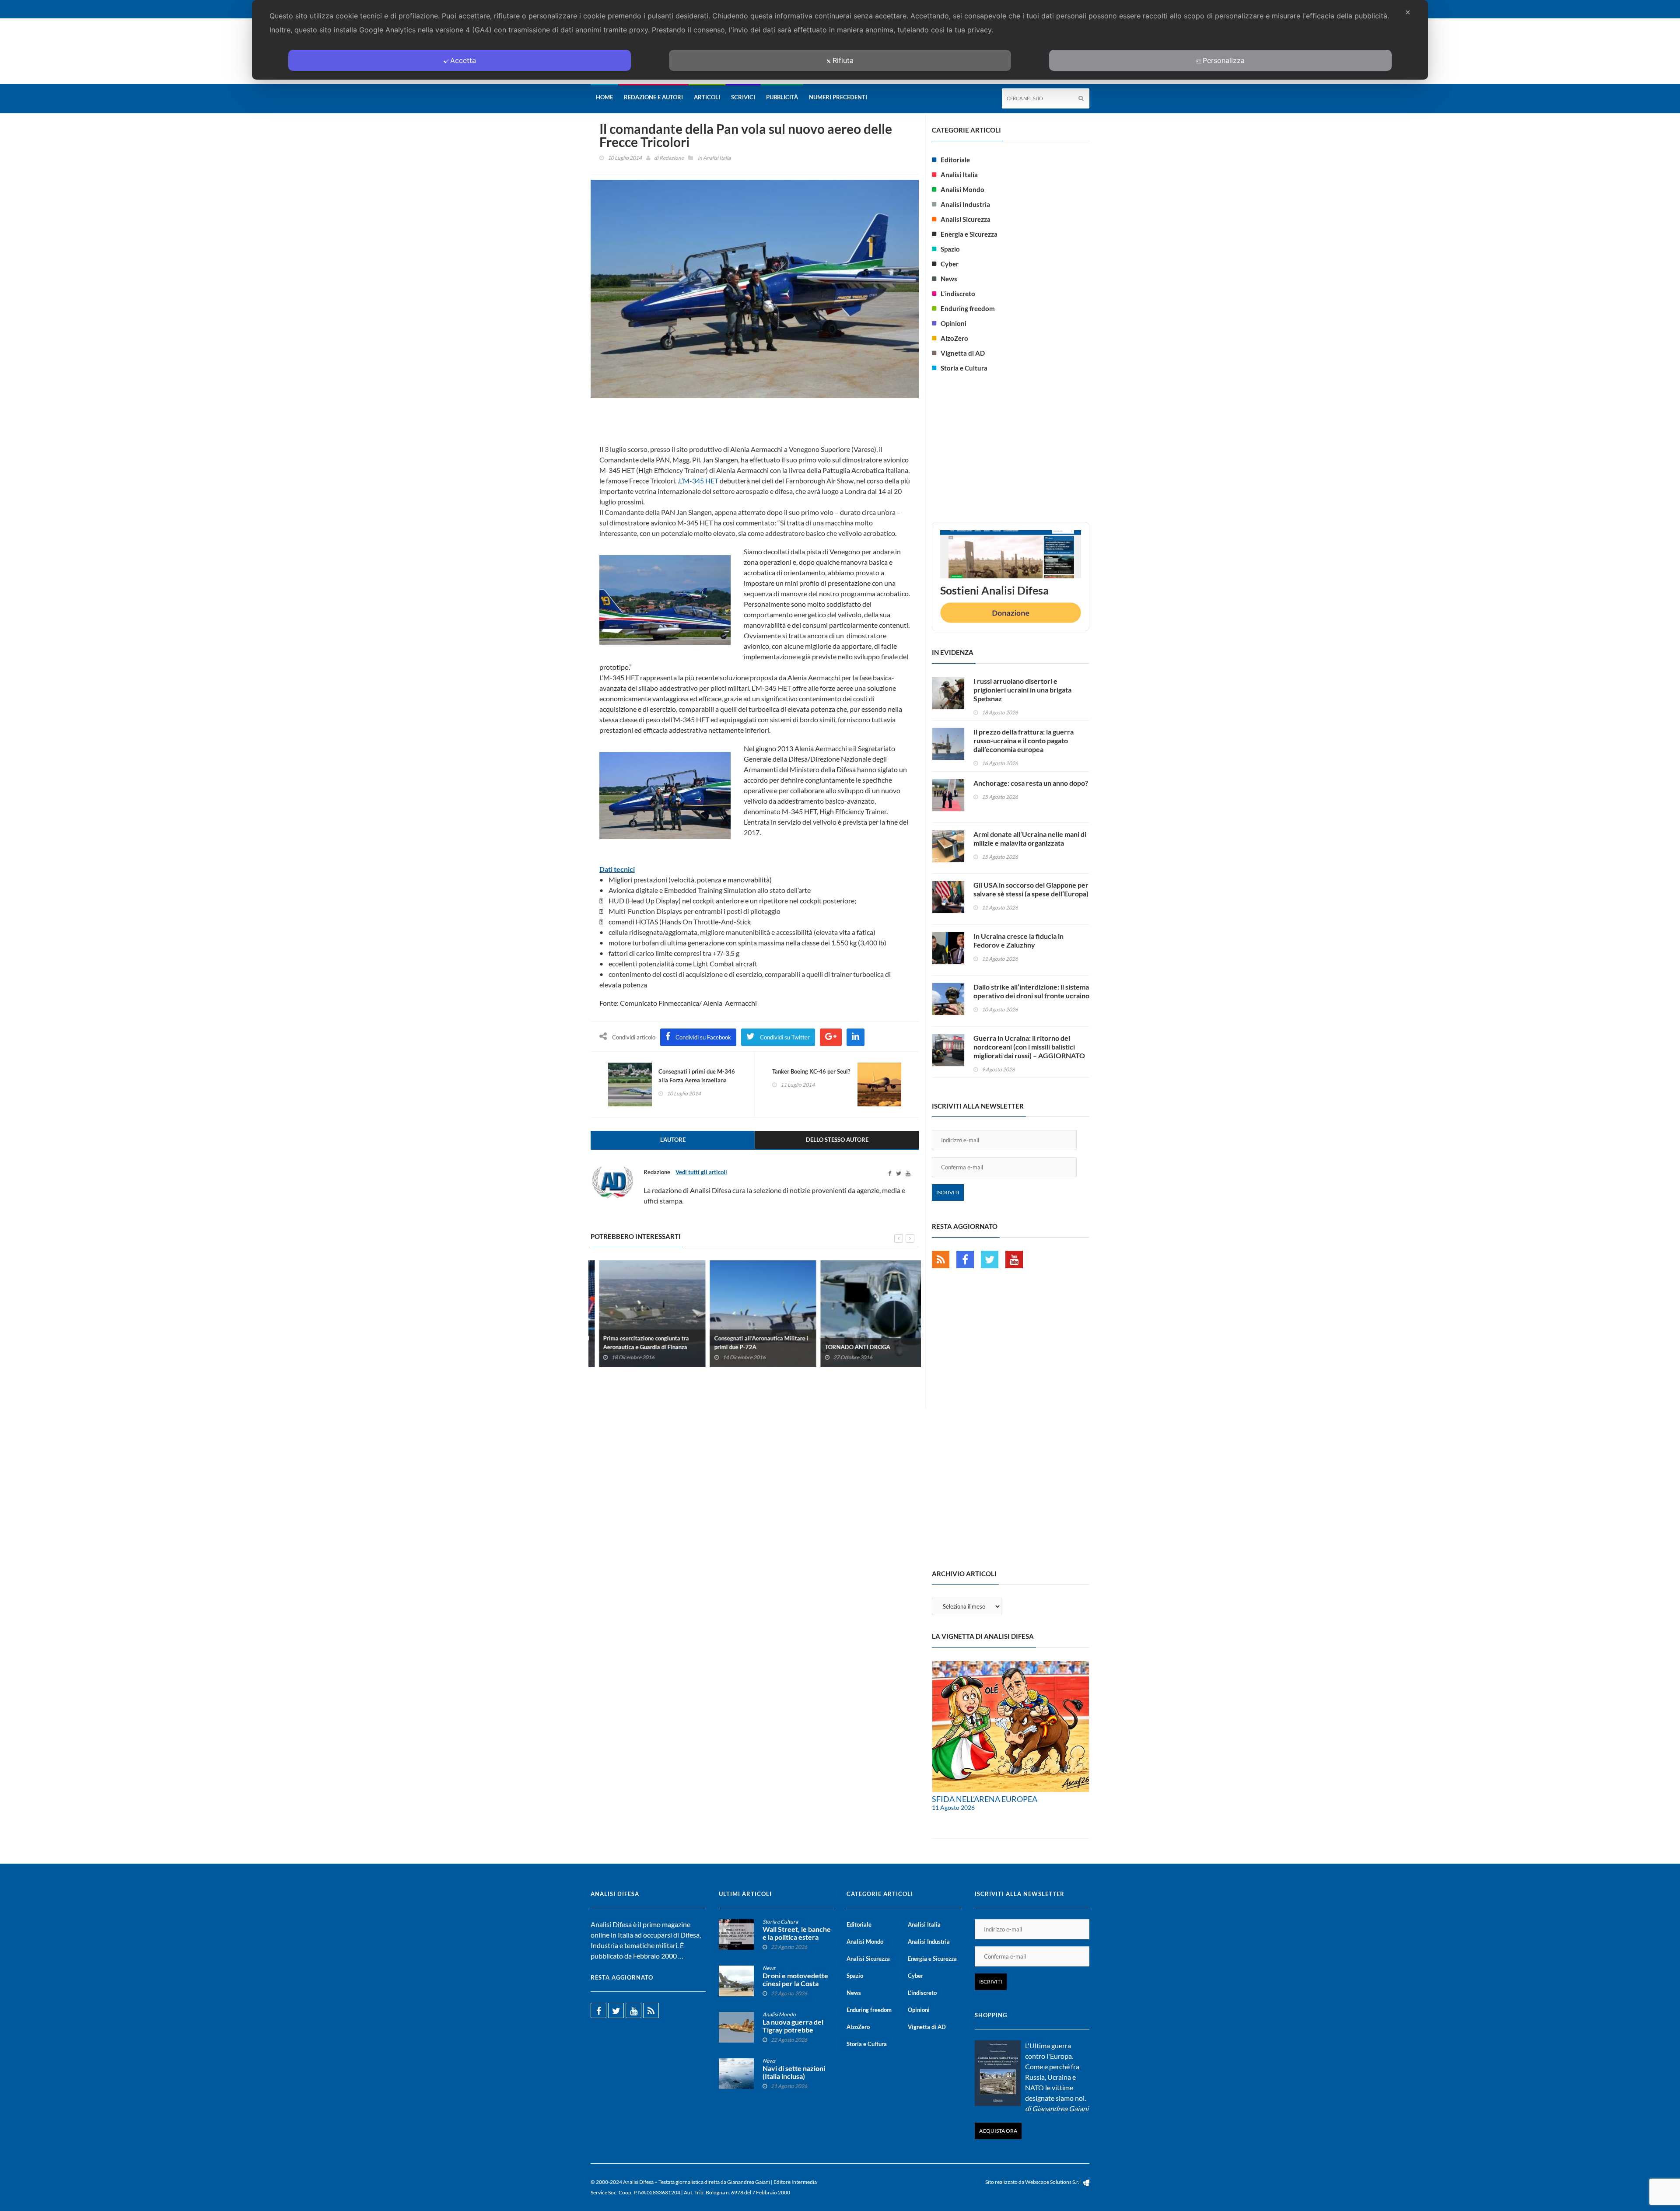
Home (604, 97)
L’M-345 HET (699, 481)
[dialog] (840, 40)
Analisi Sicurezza (966, 219)
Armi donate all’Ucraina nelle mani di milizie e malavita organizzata (1030, 838)
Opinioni (954, 323)
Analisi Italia (717, 158)
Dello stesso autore (837, 1140)
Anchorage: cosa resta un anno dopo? (1031, 783)
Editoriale (955, 160)
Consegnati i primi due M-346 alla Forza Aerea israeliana (697, 1076)
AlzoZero (954, 338)
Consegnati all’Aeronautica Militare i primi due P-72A (753, 1343)
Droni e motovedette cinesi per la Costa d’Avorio (795, 1984)
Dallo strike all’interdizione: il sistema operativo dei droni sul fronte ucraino (1031, 991)
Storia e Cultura (964, 368)
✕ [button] (1408, 12)
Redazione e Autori (653, 97)
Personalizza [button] (1224, 60)
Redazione (672, 158)
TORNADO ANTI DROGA (849, 1347)
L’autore (673, 1140)
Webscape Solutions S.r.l (1053, 2182)
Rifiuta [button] (843, 60)
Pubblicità (782, 97)
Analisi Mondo (962, 189)
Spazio (950, 249)
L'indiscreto (958, 294)
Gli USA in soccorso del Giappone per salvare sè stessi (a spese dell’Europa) (1031, 889)
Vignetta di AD (963, 353)
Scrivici (743, 97)
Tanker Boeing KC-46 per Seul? (811, 1071)
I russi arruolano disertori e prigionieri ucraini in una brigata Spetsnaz (1022, 690)
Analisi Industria (965, 204)
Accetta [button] (463, 60)
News (949, 279)
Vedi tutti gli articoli (701, 1172)
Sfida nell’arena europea (985, 1799)
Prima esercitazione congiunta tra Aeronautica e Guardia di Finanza (638, 1343)
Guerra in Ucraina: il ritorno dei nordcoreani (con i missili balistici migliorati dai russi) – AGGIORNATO (1029, 1047)
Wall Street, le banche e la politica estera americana (797, 1937)
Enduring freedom (968, 308)
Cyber (950, 264)
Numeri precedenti (838, 97)
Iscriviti (948, 1192)
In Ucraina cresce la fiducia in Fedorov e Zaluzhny (1018, 940)
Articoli (707, 97)
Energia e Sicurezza (969, 234)
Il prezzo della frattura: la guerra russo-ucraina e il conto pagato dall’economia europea (1024, 740)
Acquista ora (998, 2131)
